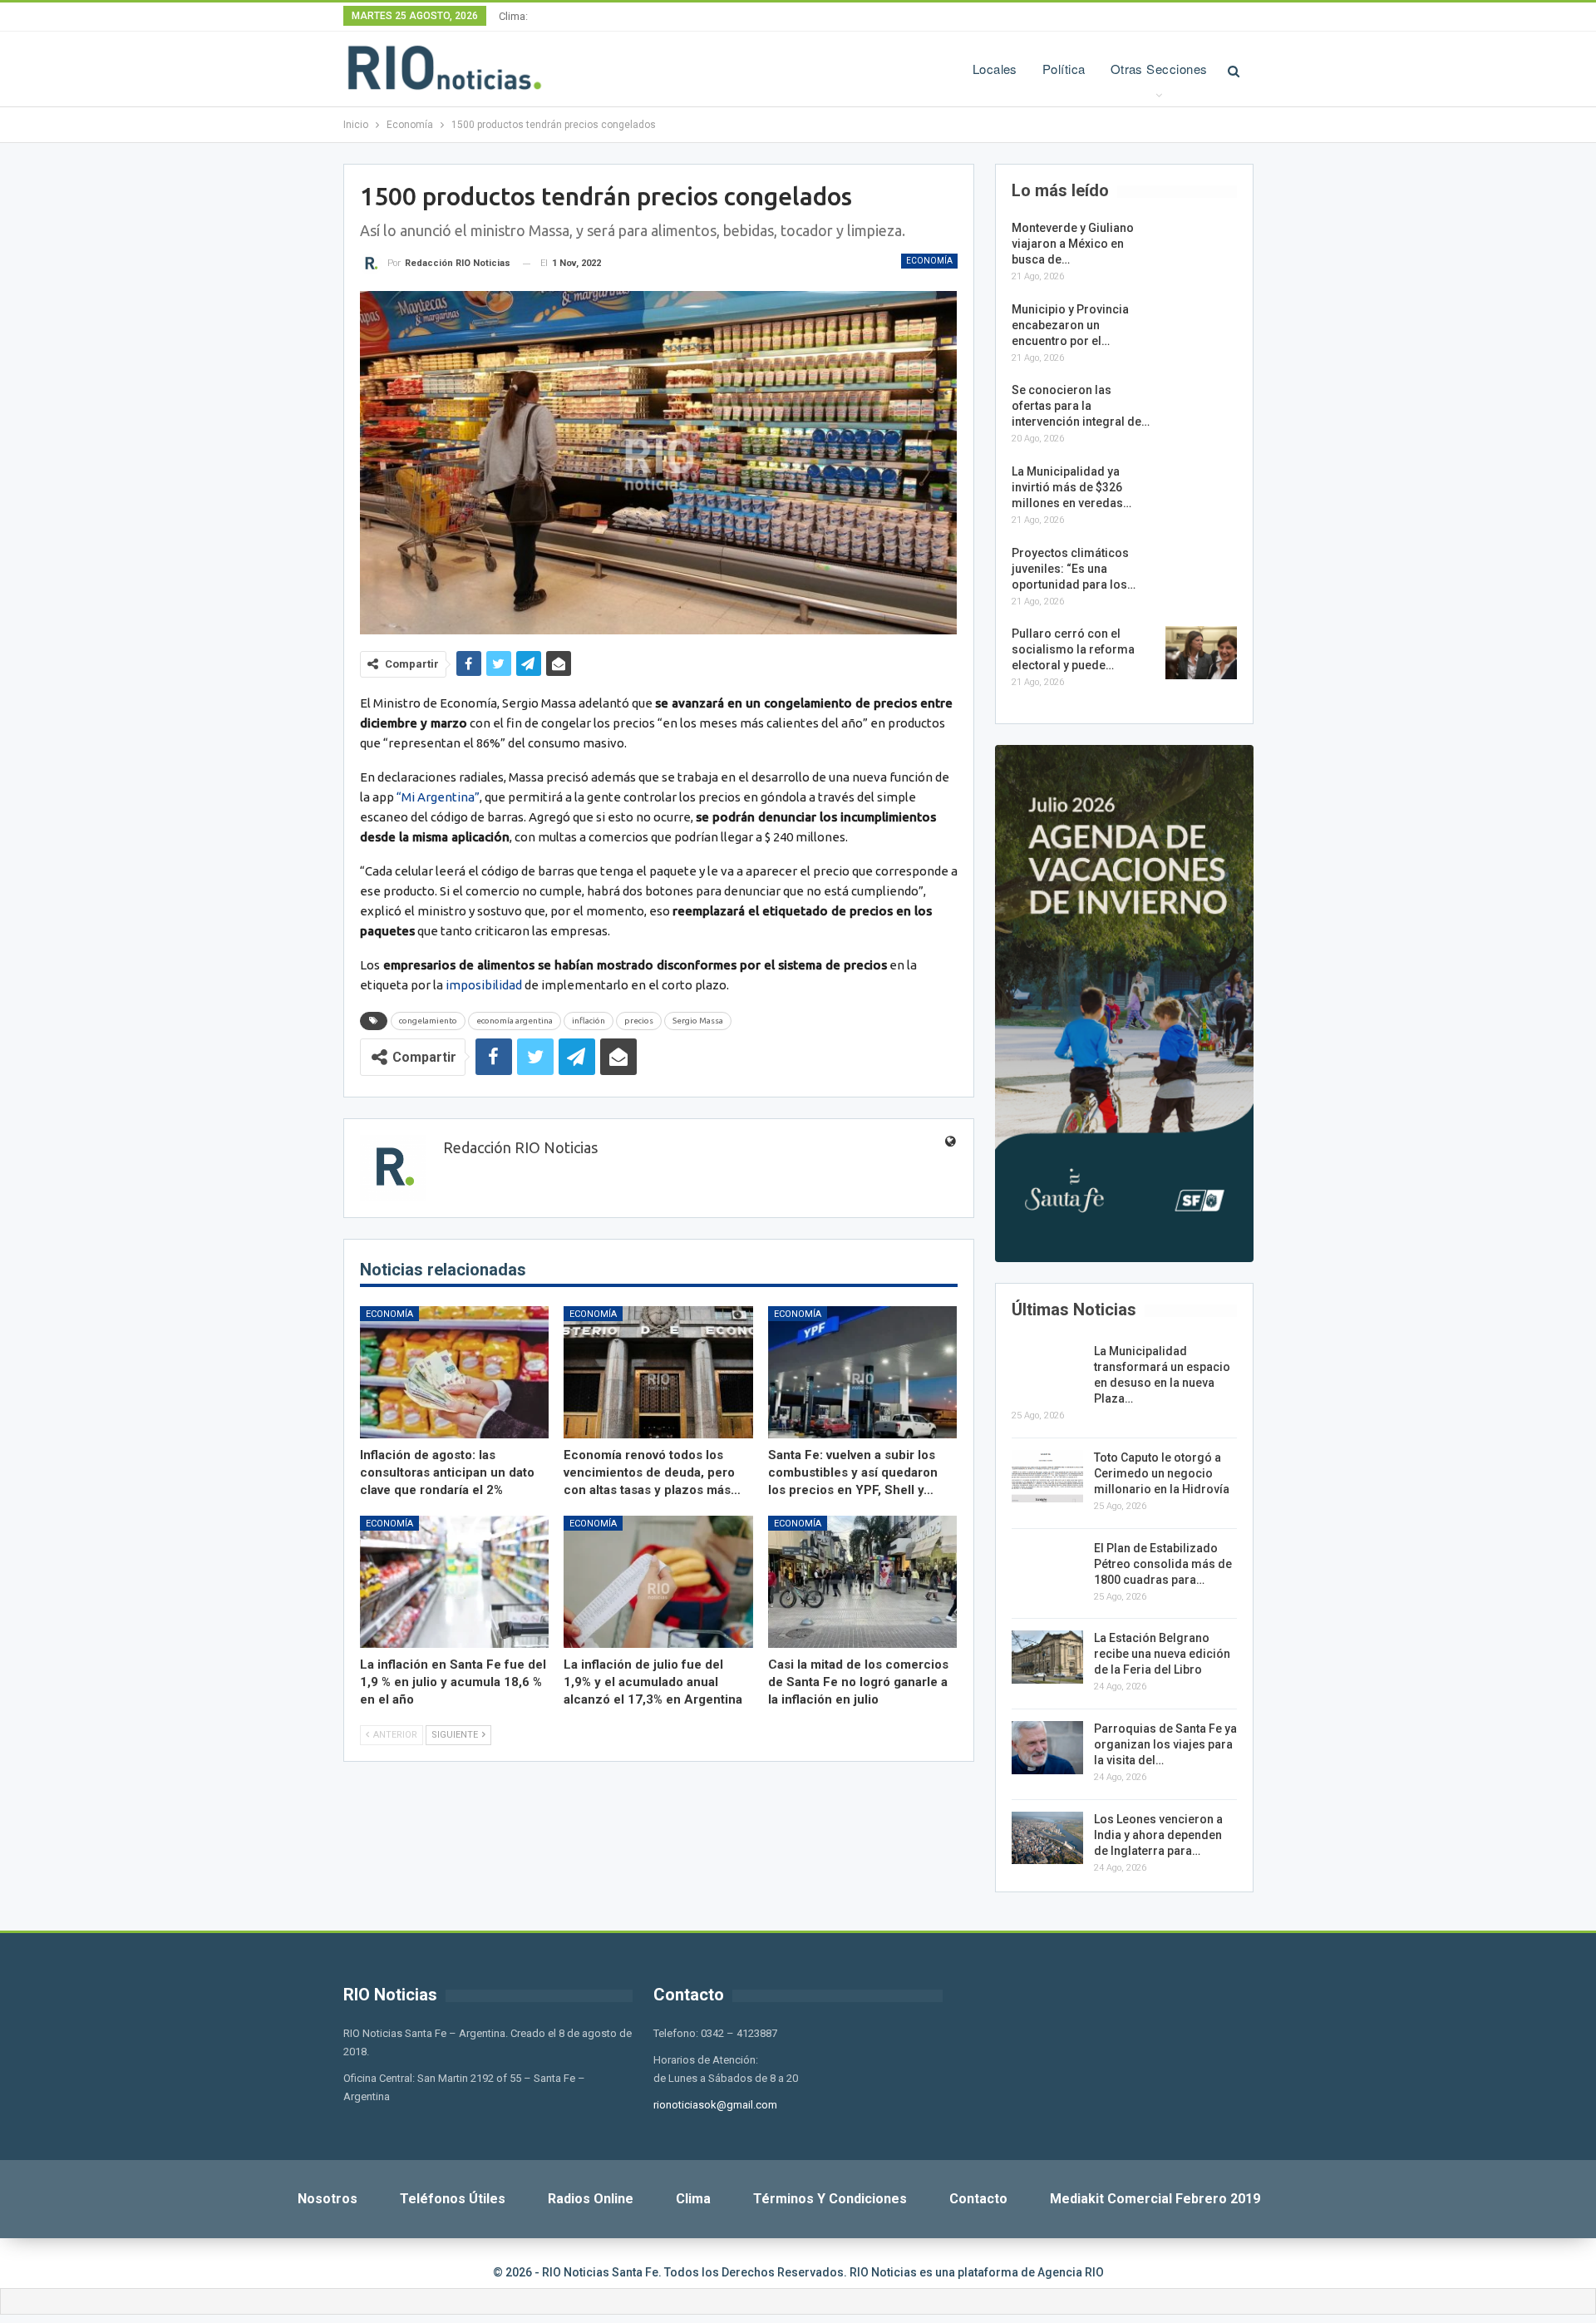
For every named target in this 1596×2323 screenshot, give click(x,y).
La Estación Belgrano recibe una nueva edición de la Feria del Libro (1162, 1654)
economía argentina (515, 1021)
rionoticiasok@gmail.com (715, 2105)
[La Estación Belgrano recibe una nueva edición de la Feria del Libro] (1047, 1657)
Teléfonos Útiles (453, 2199)
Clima (693, 2199)
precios (639, 1021)
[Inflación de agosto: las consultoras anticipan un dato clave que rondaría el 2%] (455, 1372)
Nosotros (328, 2199)
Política (1064, 69)
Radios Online (591, 2199)
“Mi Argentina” (438, 797)
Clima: (513, 16)
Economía (929, 261)
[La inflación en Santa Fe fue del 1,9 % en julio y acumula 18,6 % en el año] (455, 1582)
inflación (589, 1021)
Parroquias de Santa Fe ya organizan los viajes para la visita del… (1165, 1744)
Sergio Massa (698, 1021)
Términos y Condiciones (830, 2199)
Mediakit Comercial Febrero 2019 (1155, 2199)
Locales (995, 69)
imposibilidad (484, 985)
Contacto (978, 2199)
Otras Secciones (1159, 69)
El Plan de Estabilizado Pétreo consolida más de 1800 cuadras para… (1163, 1564)
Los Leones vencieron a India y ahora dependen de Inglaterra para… (1158, 1835)
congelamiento (428, 1021)
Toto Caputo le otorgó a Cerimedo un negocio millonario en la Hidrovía (1162, 1473)
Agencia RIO (1071, 2272)
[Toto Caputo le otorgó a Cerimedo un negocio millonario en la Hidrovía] (1047, 1477)
